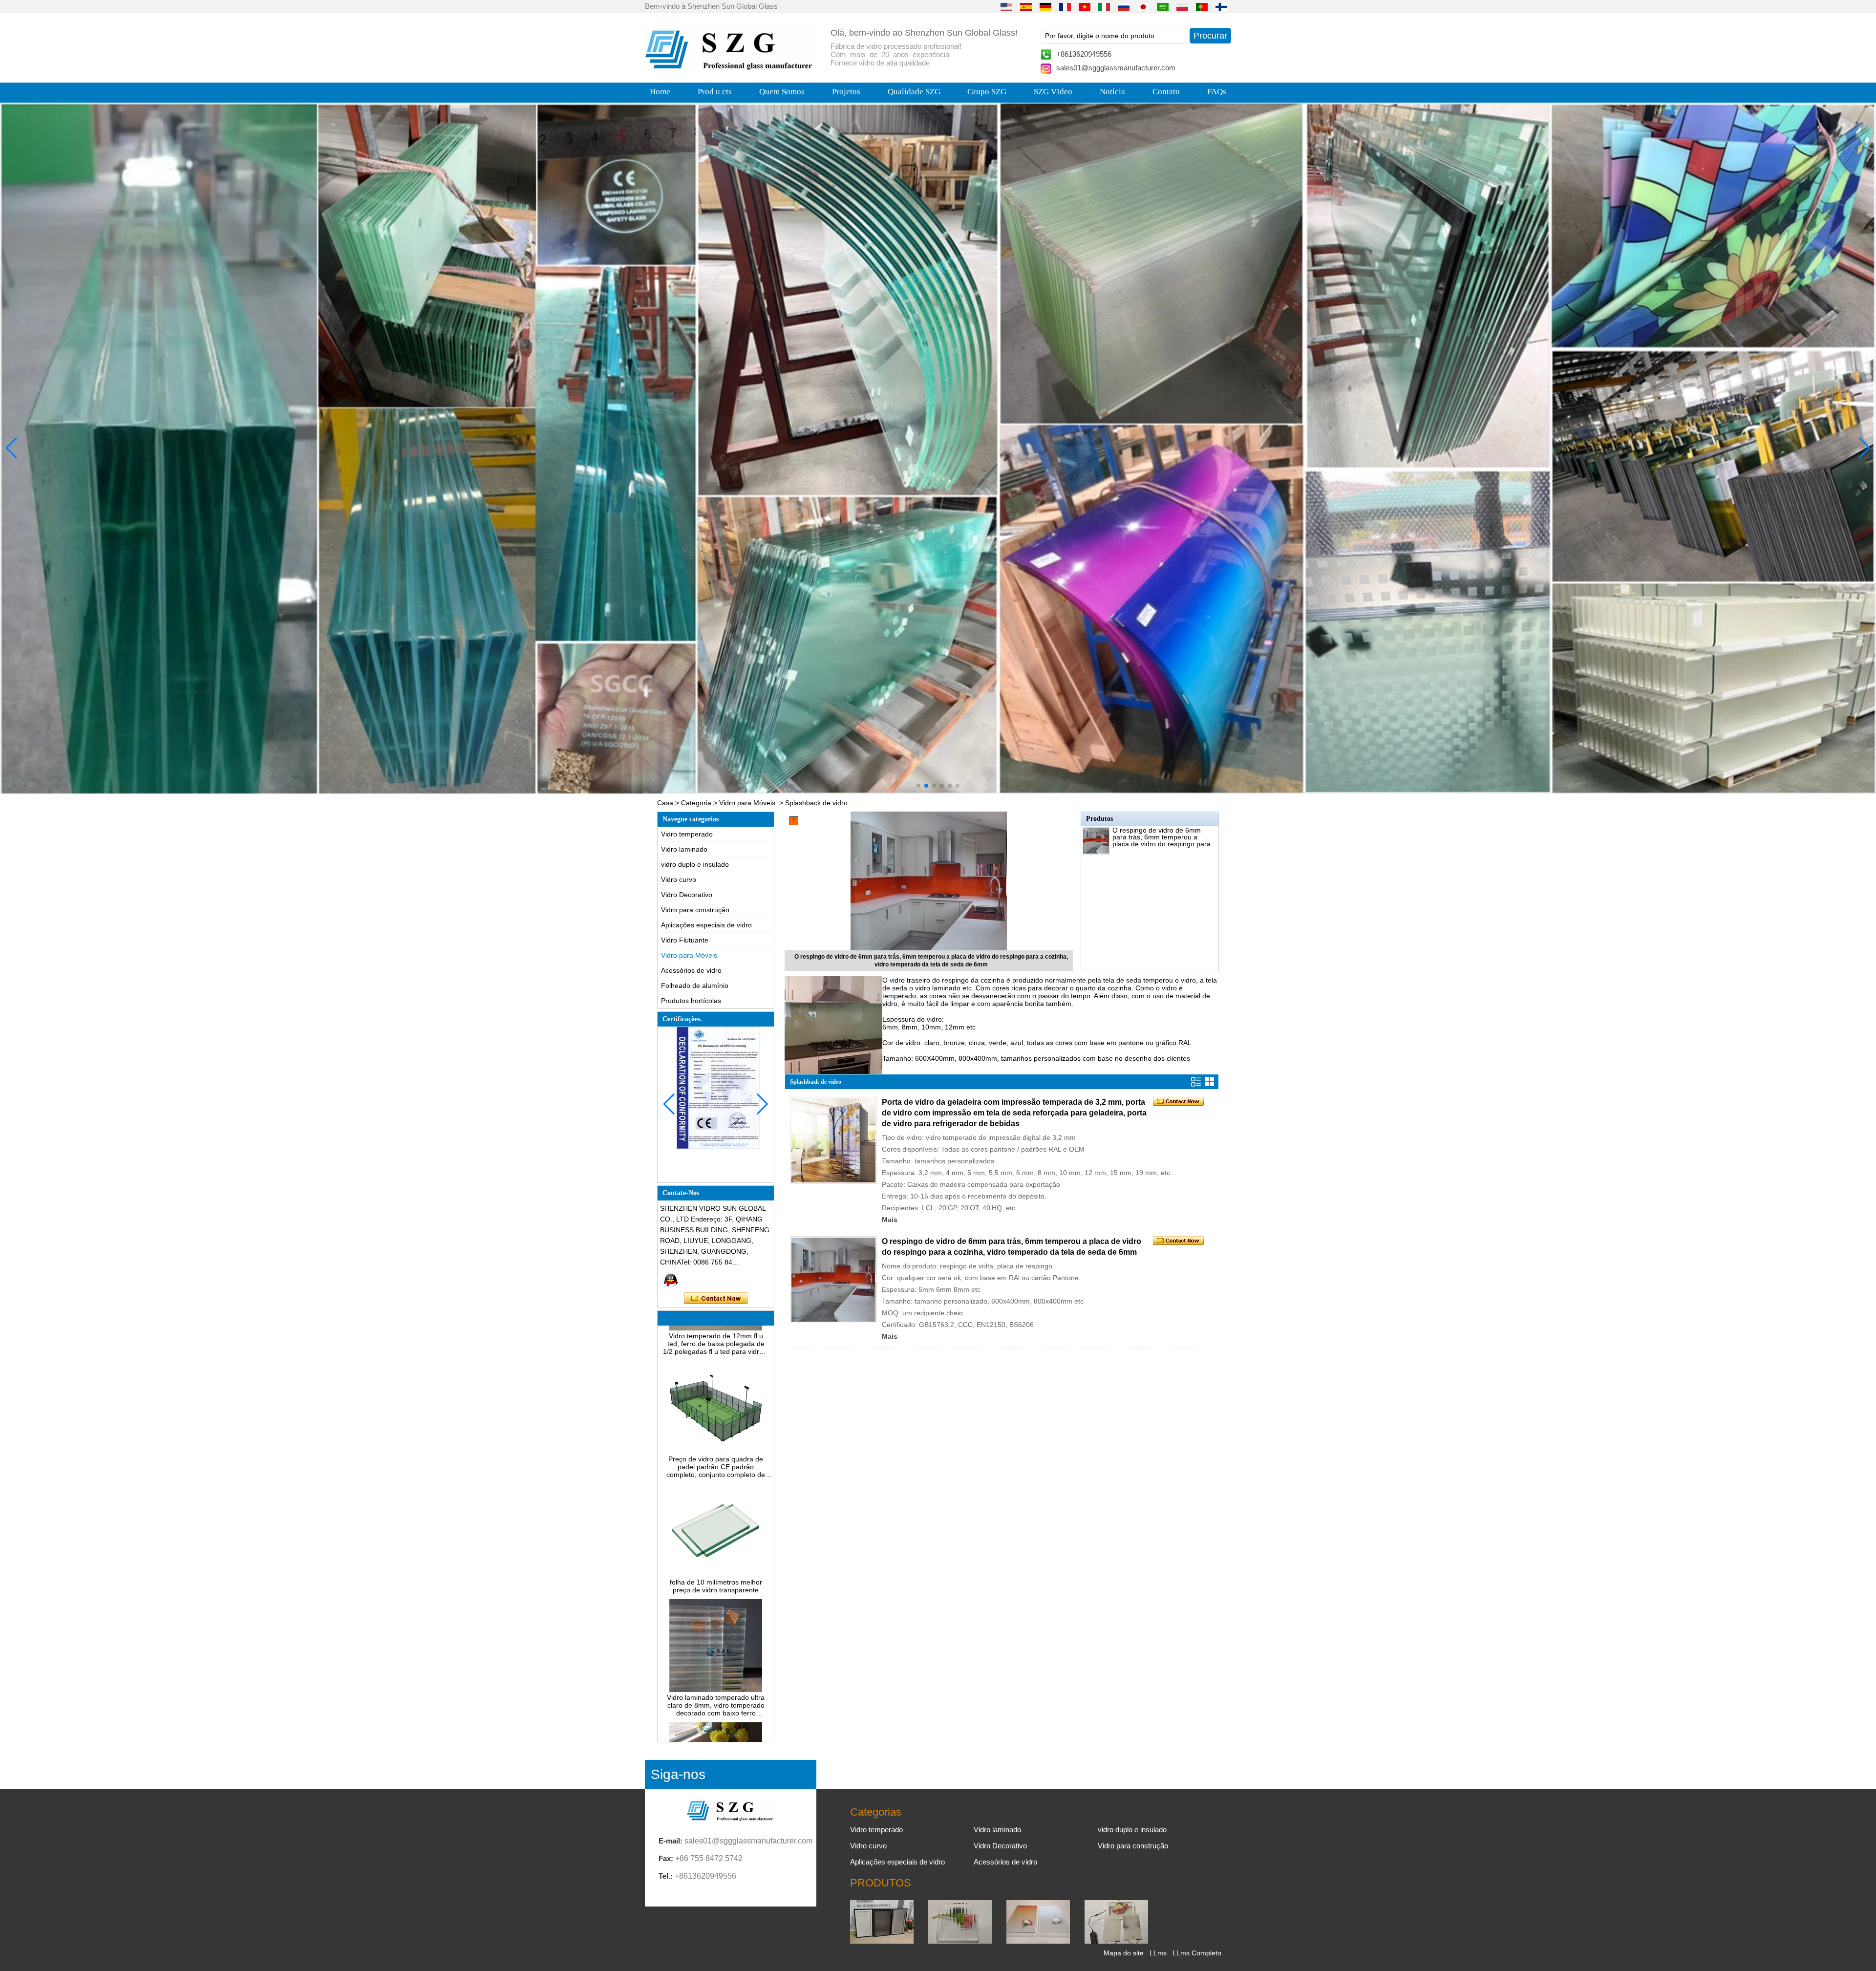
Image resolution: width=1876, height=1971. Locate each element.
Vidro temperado (687, 834)
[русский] (1124, 6)
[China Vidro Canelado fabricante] (960, 1941)
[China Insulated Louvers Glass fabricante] (882, 1941)
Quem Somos (782, 92)
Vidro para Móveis (747, 803)
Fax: (666, 1858)
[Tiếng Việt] (1085, 6)
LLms (1158, 1953)
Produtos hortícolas (691, 1001)
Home (660, 92)
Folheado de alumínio (695, 985)
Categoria (696, 803)
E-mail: (671, 1841)
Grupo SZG (987, 92)
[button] (918, 786)
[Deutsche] (1045, 6)
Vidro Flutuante (685, 940)
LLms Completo (1197, 1953)
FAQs (1217, 92)
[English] (1006, 6)
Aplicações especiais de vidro (706, 925)
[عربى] (1163, 6)
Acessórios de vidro (691, 970)
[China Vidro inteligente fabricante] (1116, 1941)
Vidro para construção (695, 910)
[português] (1202, 6)
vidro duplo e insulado (695, 864)
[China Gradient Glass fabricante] (1038, 1941)
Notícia (1112, 92)
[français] (1065, 6)
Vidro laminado (684, 849)
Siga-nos (678, 1774)
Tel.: (666, 1876)
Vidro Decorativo (687, 895)
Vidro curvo (679, 879)
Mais (890, 1220)
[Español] (1026, 6)
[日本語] (1143, 6)
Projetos (846, 92)
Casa (665, 803)
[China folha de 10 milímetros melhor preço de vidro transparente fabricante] (716, 1493)
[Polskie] (1182, 6)
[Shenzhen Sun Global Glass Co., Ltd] (730, 67)
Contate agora (716, 1299)
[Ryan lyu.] (671, 1280)
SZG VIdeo (1053, 92)
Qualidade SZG (914, 92)
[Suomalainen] (1221, 6)
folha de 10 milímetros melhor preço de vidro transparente (716, 1504)
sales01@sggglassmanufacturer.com (1116, 68)
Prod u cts (715, 92)
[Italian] (1104, 6)
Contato (1166, 92)
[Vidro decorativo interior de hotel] (938, 448)
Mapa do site (1124, 1953)
